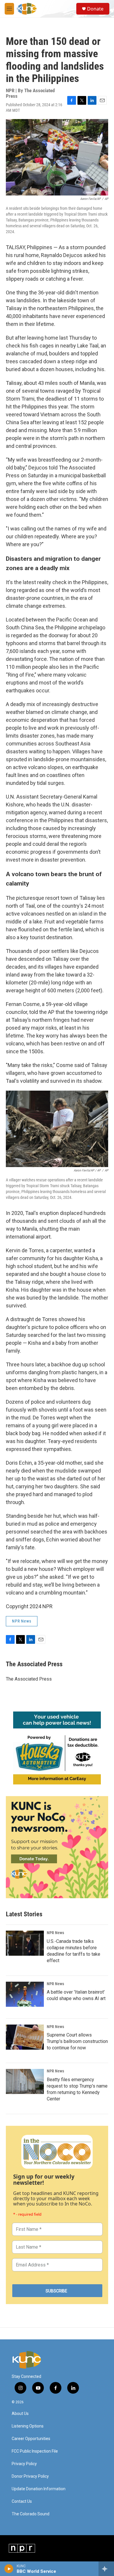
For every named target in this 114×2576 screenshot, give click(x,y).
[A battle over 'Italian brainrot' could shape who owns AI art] (25, 1994)
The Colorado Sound (31, 2514)
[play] (9, 2569)
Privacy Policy (24, 2464)
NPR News (22, 1621)
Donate (95, 9)
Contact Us (22, 2501)
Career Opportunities (31, 2439)
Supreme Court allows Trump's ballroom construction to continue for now (77, 2041)
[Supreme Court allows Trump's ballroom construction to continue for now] (25, 2037)
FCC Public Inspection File (35, 2451)
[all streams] (106, 2569)
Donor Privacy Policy (30, 2476)
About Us (20, 2414)
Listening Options (28, 2426)
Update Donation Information (39, 2489)
